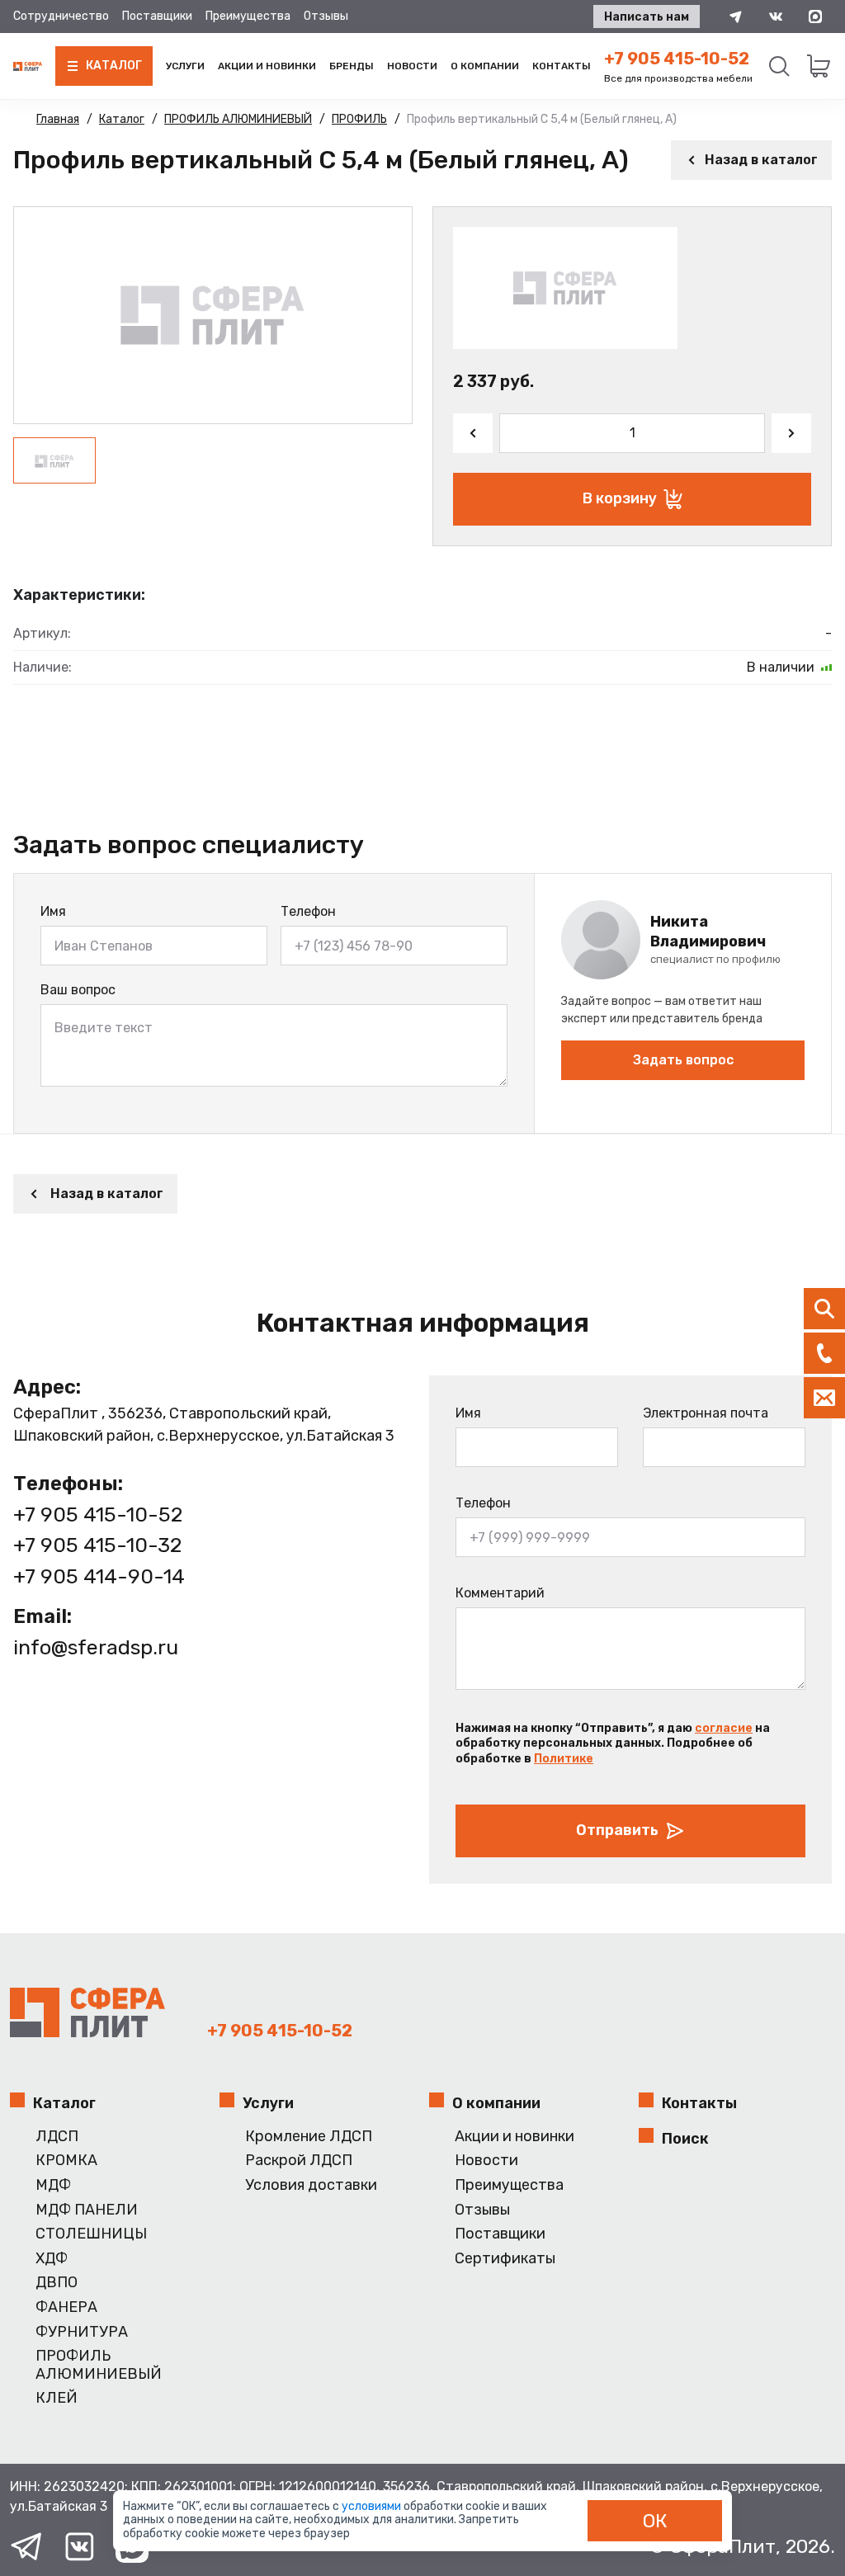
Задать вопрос (683, 1060)
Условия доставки (311, 2185)
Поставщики (157, 16)
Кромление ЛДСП (309, 2137)
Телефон (308, 911)
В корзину (620, 498)
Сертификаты (505, 2259)
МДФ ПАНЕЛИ (87, 2210)
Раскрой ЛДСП (299, 2161)
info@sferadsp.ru (96, 1647)
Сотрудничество (61, 16)
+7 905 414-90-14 (99, 1576)
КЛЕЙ (57, 2398)
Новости (412, 66)
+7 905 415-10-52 (677, 59)
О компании (485, 66)
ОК (655, 2521)
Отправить (617, 1830)
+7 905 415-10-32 (97, 1545)
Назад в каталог (761, 160)
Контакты (562, 66)
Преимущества (248, 16)
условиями (373, 2506)
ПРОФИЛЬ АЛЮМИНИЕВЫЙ (99, 2365)
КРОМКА (66, 2161)
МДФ (53, 2185)
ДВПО (57, 2283)
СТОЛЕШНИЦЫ (91, 2234)
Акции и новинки (267, 66)
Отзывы (326, 16)
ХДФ (52, 2259)
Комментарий (500, 1593)
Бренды (352, 66)
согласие (724, 1728)
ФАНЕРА (66, 2307)
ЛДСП (57, 2137)
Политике (564, 1759)
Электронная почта (706, 1413)
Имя (53, 911)
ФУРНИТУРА (82, 2332)
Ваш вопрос (78, 990)
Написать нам (647, 17)
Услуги (185, 66)
